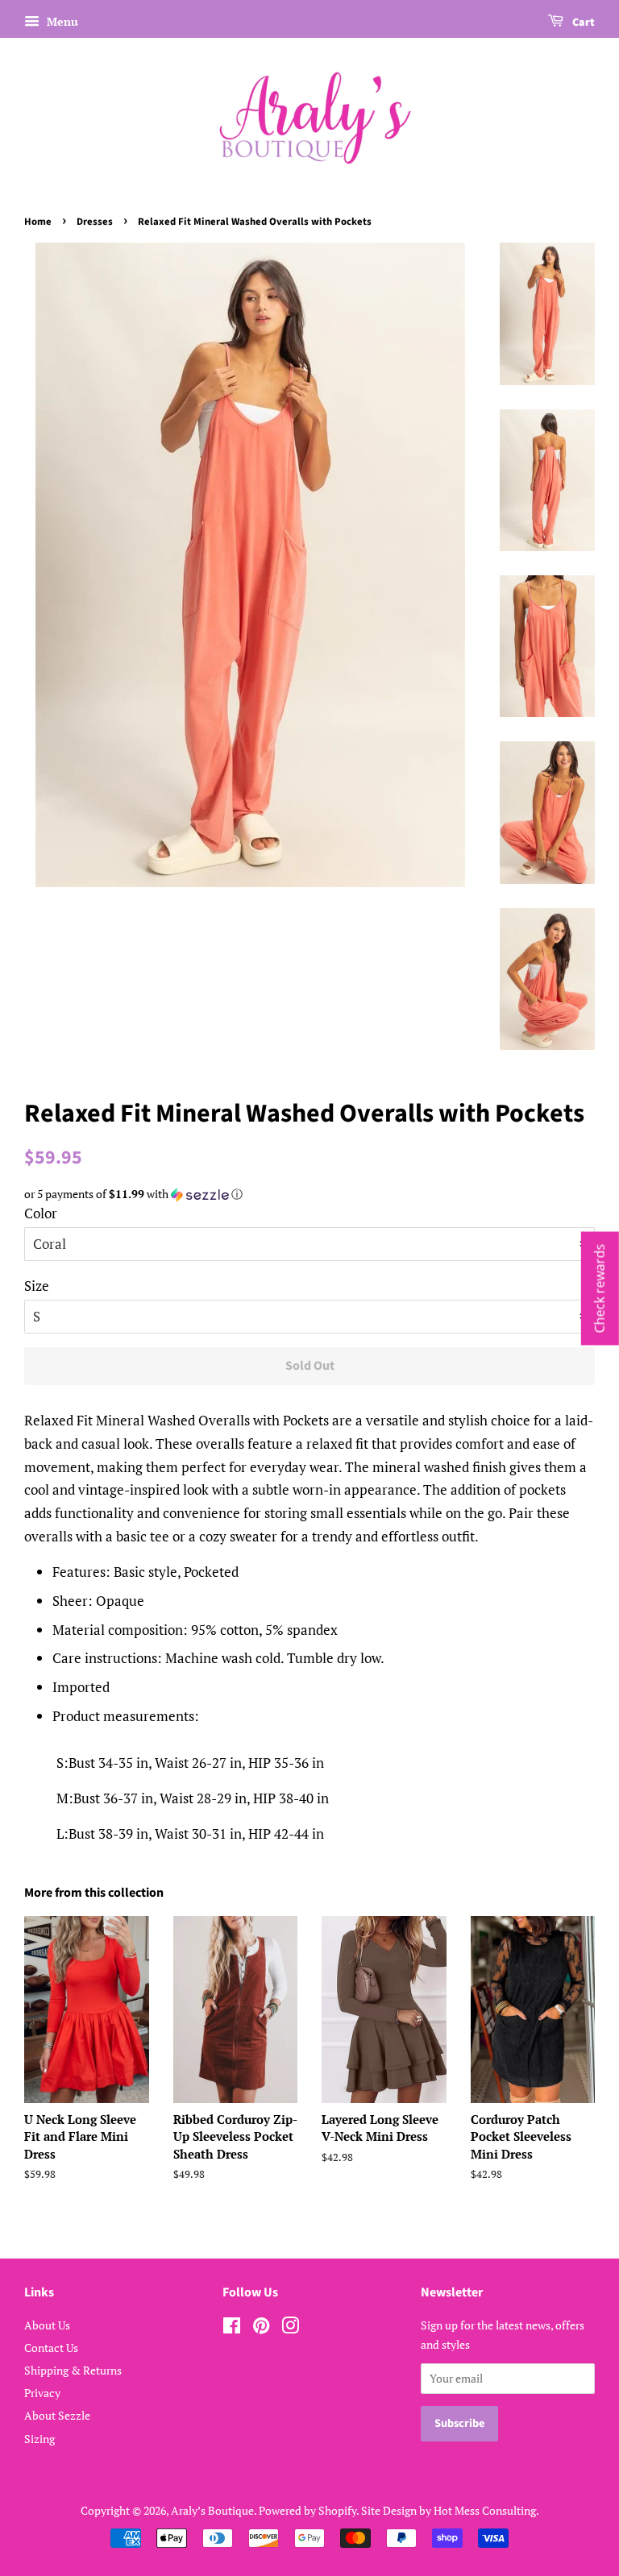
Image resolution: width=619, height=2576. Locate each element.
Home (38, 222)
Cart (582, 23)
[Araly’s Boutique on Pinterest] (261, 2328)
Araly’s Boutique (212, 2510)
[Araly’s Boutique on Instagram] (290, 2328)
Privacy (42, 2393)
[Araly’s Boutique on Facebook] (232, 2328)
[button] (309, 1194)
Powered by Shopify (307, 2510)
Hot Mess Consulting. (486, 2510)
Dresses (95, 222)
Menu (61, 21)
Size (37, 1286)
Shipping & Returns (73, 2370)
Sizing (39, 2439)
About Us (47, 2325)
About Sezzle (57, 2415)
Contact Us (51, 2348)
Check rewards (600, 1288)
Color (41, 1213)
